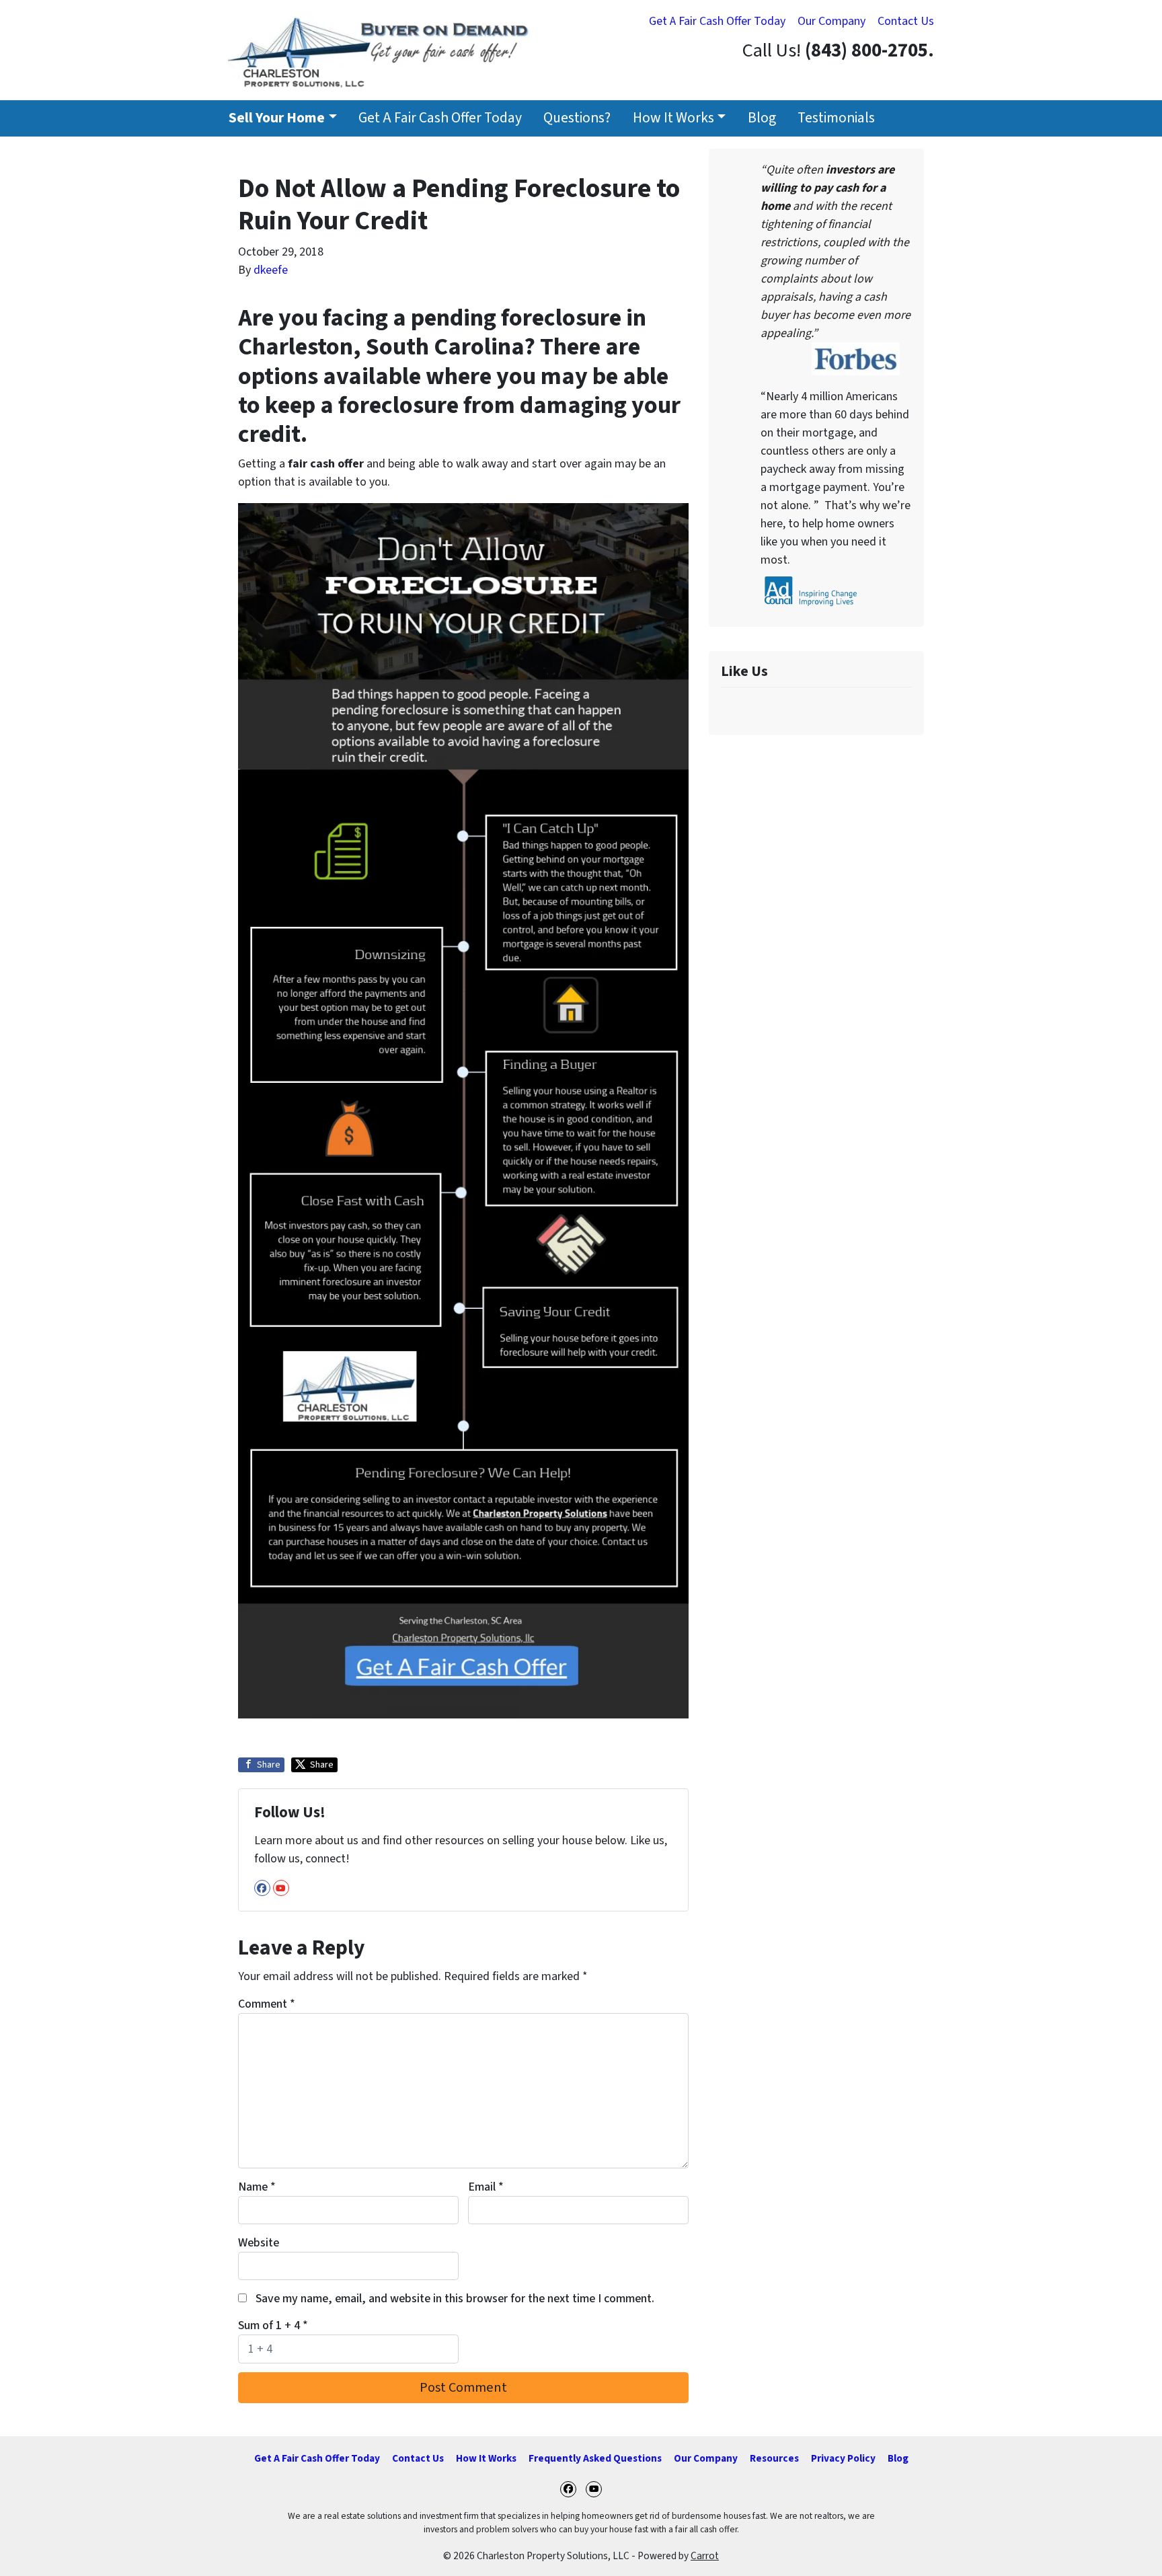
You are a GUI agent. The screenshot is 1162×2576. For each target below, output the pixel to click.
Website (259, 2243)
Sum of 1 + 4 (273, 2325)
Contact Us (906, 21)
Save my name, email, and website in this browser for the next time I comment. (455, 2299)
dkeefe (271, 270)
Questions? (577, 118)
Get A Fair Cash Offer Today (717, 21)
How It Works (673, 118)
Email (486, 2187)
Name (257, 2187)
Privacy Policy (843, 2458)
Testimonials (836, 118)
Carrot (705, 2556)
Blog (762, 118)
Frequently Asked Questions (595, 2458)
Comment (267, 2004)
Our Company (831, 21)
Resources (774, 2458)
